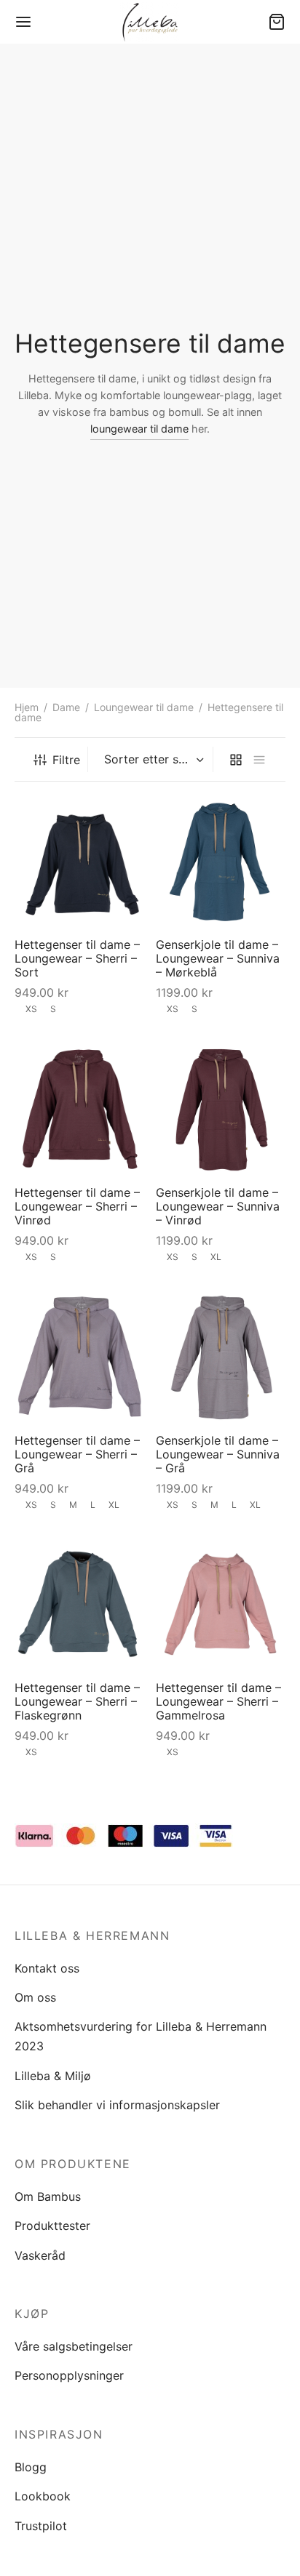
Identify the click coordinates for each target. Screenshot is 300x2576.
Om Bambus (48, 2196)
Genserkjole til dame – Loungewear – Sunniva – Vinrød (218, 1205)
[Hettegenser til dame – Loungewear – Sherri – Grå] (80, 1357)
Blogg (31, 2467)
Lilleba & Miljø (53, 2076)
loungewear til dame (139, 429)
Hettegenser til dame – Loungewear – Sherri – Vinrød (77, 1205)
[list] (259, 759)
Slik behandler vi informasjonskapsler (117, 2105)
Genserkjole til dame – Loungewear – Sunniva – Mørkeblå (218, 958)
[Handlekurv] (277, 22)
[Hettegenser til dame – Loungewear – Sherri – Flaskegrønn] (80, 1604)
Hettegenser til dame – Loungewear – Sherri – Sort (77, 958)
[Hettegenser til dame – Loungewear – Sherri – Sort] (80, 861)
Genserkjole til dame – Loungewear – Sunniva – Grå (218, 1453)
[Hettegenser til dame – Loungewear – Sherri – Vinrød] (80, 1109)
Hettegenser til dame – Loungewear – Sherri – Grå (77, 1453)
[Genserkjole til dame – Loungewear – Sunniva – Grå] (221, 1357)
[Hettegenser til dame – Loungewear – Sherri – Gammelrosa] (221, 1604)
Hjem (27, 707)
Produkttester (52, 2226)
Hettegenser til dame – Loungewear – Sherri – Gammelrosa (218, 1701)
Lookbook (43, 2496)
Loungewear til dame (144, 707)
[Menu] (23, 22)
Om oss (35, 1997)
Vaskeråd (40, 2255)
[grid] (236, 759)
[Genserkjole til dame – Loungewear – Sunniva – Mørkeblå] (221, 861)
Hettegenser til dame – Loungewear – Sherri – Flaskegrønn (77, 1701)
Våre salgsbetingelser (74, 2346)
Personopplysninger (69, 2375)
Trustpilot (41, 2526)
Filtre (66, 760)
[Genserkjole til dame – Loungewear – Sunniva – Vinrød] (221, 1109)
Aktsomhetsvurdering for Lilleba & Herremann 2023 (141, 2036)
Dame (66, 707)
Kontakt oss (47, 1968)
